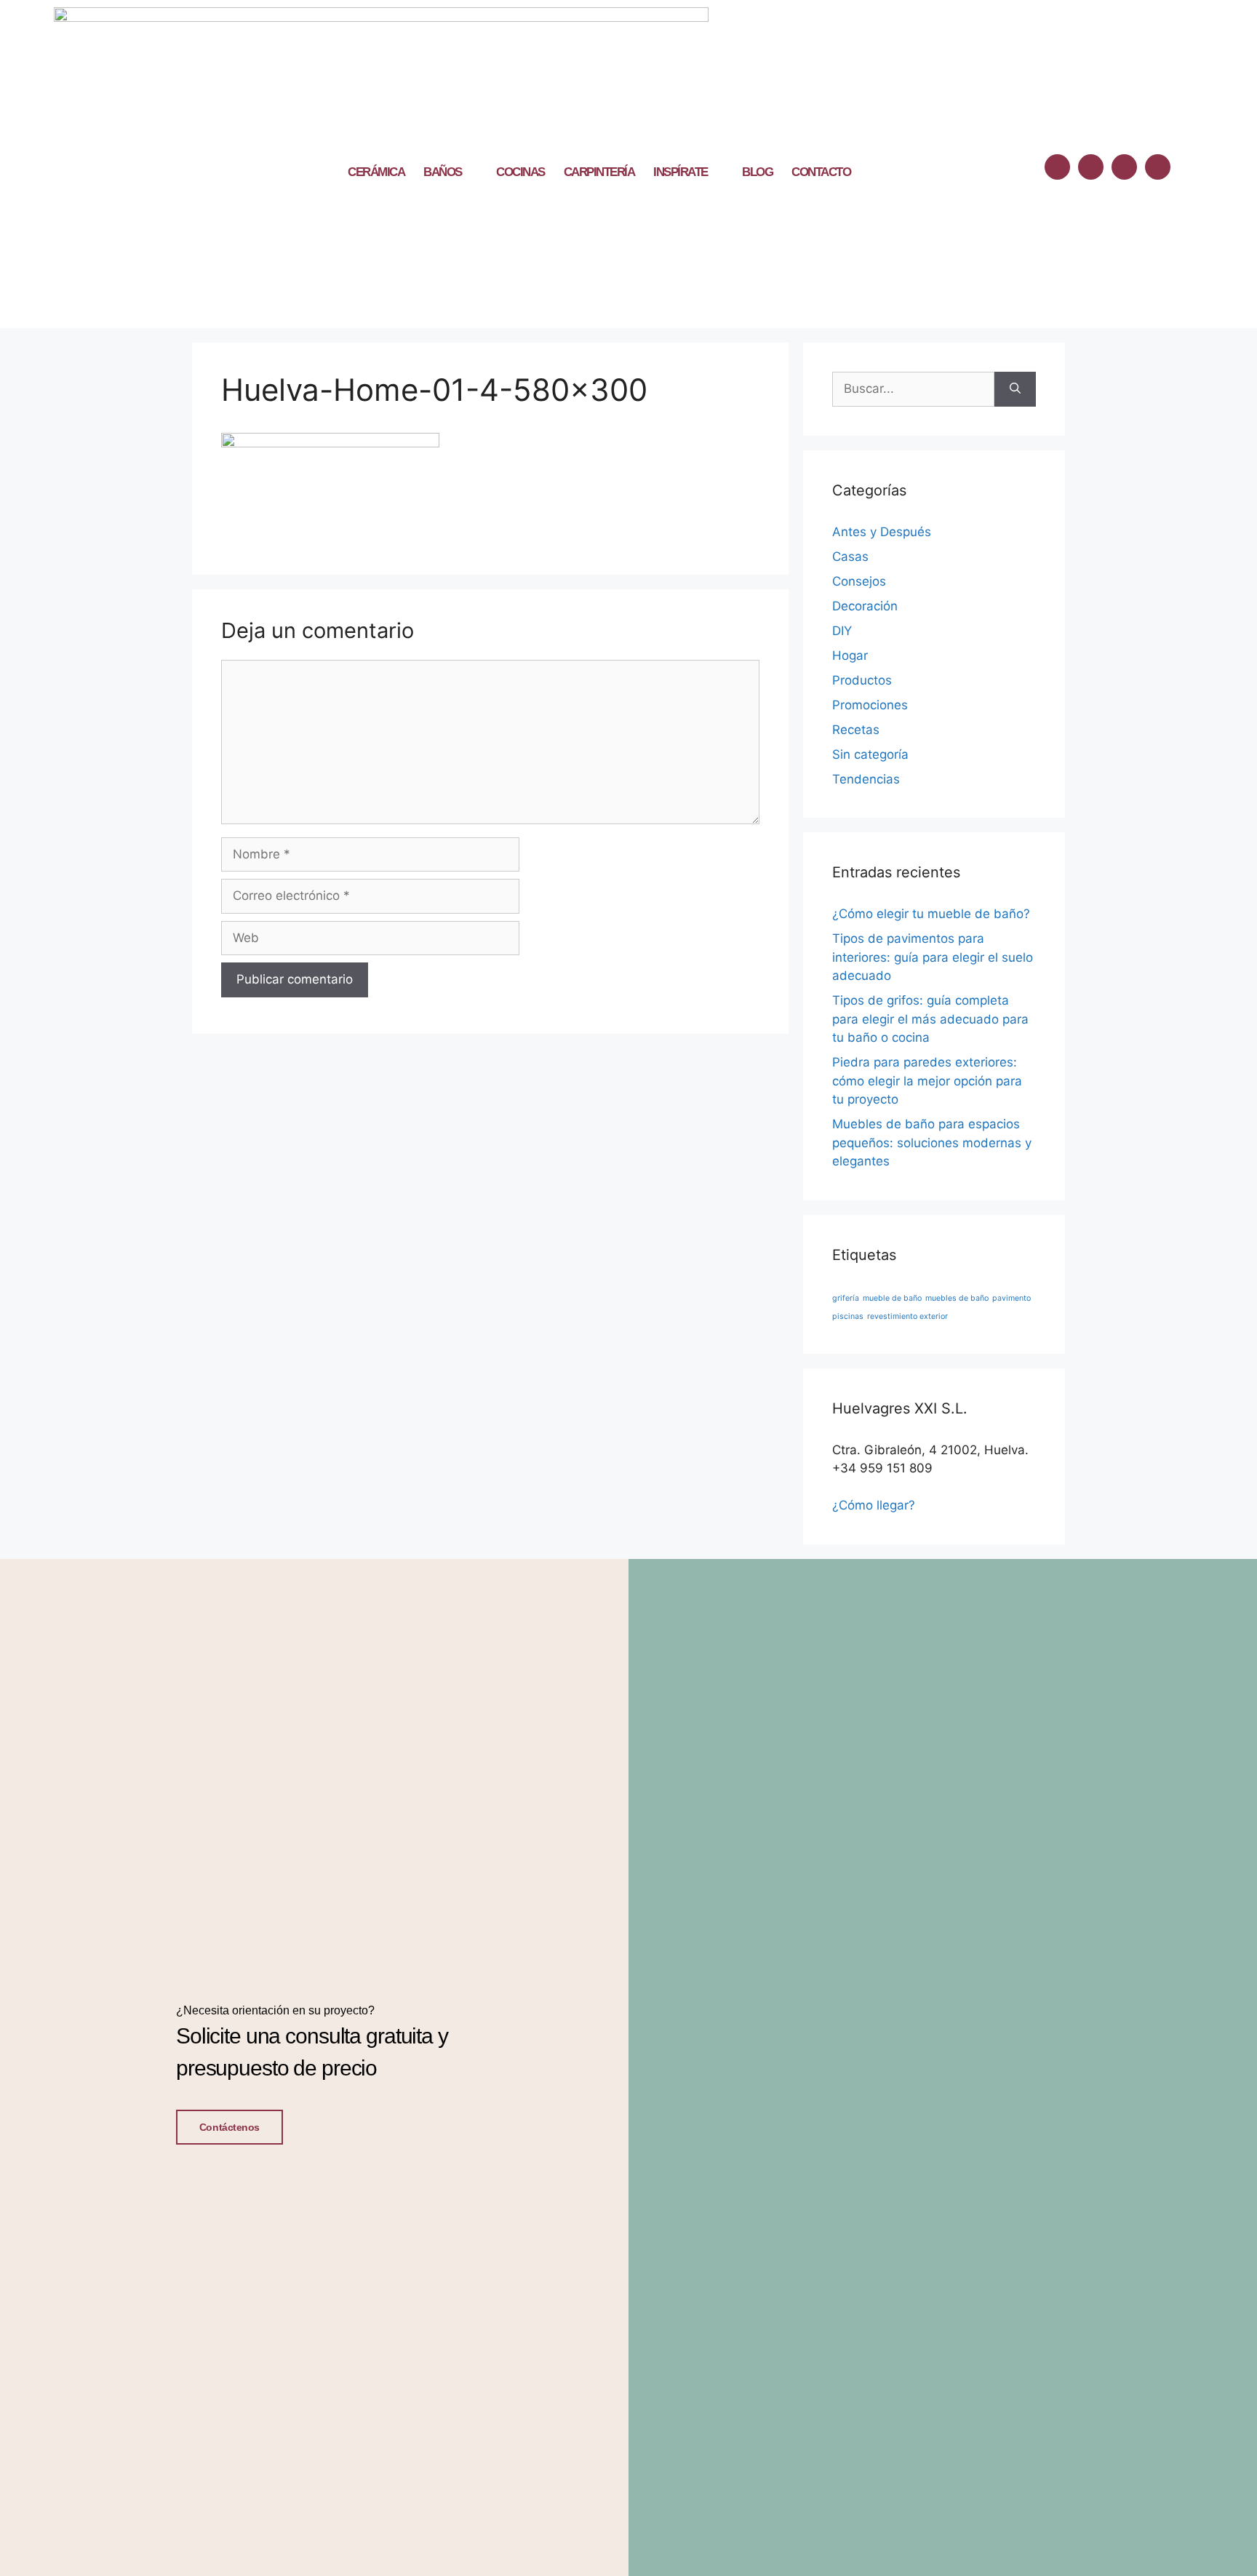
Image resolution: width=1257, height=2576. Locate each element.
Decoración (865, 606)
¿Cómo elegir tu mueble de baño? (931, 914)
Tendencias (866, 779)
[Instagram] (1091, 167)
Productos (862, 680)
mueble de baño (892, 1298)
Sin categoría (870, 754)
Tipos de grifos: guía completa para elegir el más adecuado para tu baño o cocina (930, 1019)
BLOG (757, 172)
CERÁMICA (376, 172)
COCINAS (520, 172)
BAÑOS (443, 172)
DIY (842, 631)
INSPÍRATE (681, 172)
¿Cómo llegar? (874, 1505)
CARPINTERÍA (599, 172)
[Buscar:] (913, 389)
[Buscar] (1015, 389)
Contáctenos (230, 2127)
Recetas (856, 730)
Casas (850, 557)
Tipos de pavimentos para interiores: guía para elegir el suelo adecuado (933, 957)
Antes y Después (882, 532)
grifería (846, 1298)
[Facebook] (1057, 167)
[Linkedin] (1124, 167)
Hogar (850, 655)
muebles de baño (957, 1298)
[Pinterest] (1158, 167)
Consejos (859, 581)
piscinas (848, 1316)
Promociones (870, 705)
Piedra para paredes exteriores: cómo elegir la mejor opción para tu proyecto (927, 1081)
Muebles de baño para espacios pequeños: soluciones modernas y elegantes (932, 1143)
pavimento (1011, 1298)
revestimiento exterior (907, 1316)
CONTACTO (821, 172)
